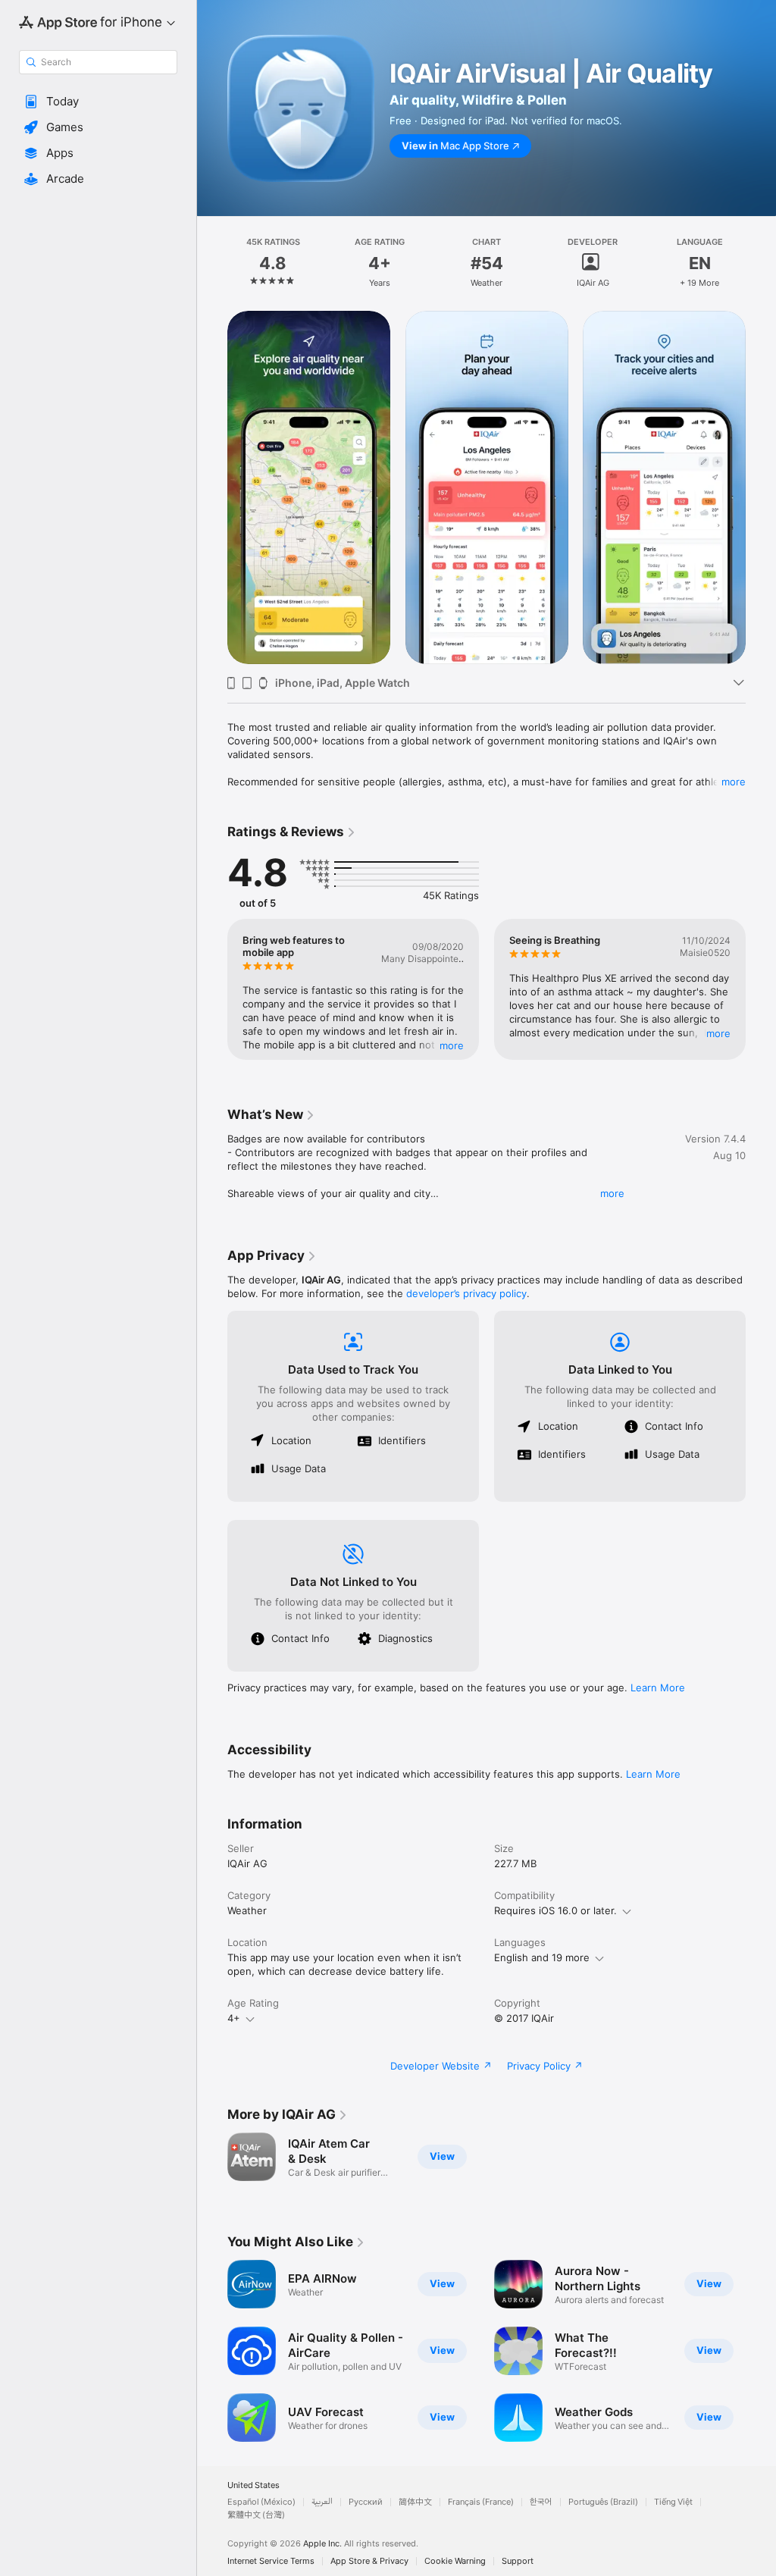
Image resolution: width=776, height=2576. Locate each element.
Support (518, 2561)
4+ (234, 2018)
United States (253, 2485)
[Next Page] (761, 263)
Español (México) (261, 2502)
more (734, 782)
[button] (98, 102)
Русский (366, 2502)
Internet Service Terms (271, 2561)
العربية (322, 2502)
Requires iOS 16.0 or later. (555, 1910)
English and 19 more (542, 1957)
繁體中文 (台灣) (256, 2515)
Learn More (658, 1688)
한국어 (541, 2502)
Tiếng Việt (673, 2502)
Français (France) (481, 2502)
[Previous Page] (212, 263)
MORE (452, 1045)
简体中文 (415, 2502)
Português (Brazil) (603, 2502)
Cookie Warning (455, 2561)
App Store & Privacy (369, 2561)
